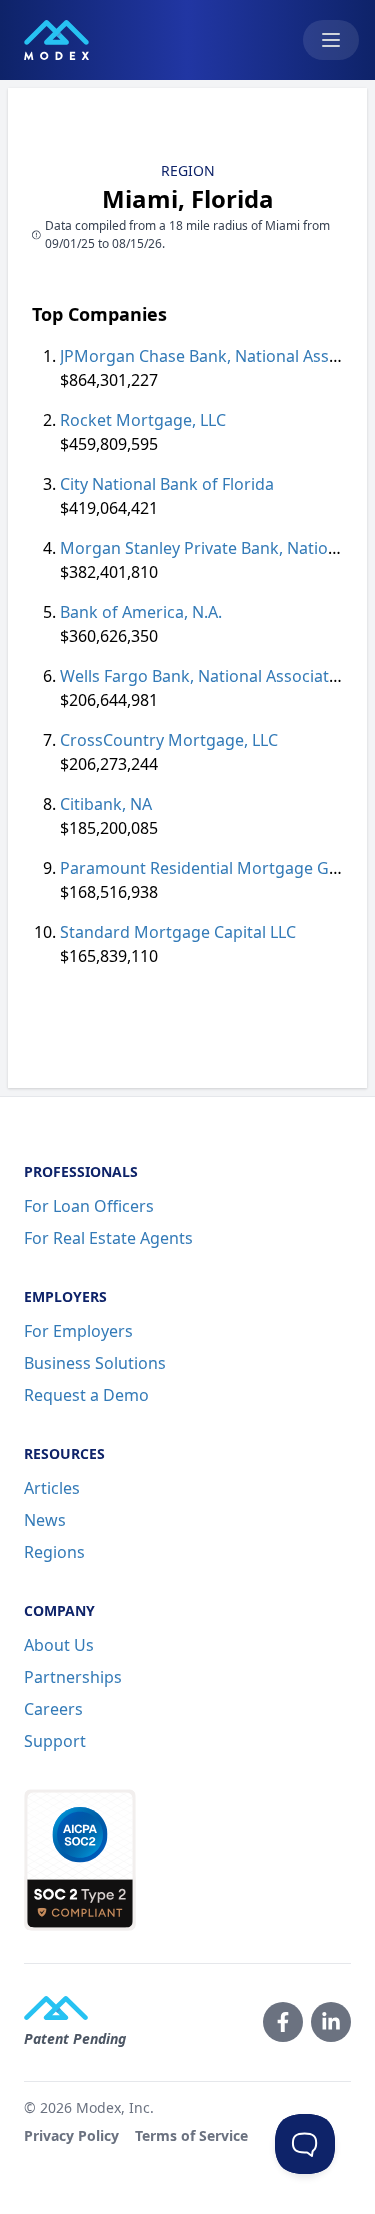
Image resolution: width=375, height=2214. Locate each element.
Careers (53, 1709)
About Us (59, 1645)
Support (55, 1741)
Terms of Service (191, 2135)
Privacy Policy (71, 2135)
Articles (52, 1488)
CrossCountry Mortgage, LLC (169, 740)
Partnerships (73, 1677)
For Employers (78, 1331)
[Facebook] (283, 2022)
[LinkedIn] (331, 2022)
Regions (54, 1552)
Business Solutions (95, 1363)
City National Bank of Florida (167, 484)
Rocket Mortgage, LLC (143, 420)
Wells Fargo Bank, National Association (206, 676)
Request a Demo (86, 1395)
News (45, 1520)
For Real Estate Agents (108, 1238)
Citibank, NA (106, 804)
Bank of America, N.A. (141, 612)
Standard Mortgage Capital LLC (178, 932)
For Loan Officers (89, 1206)
